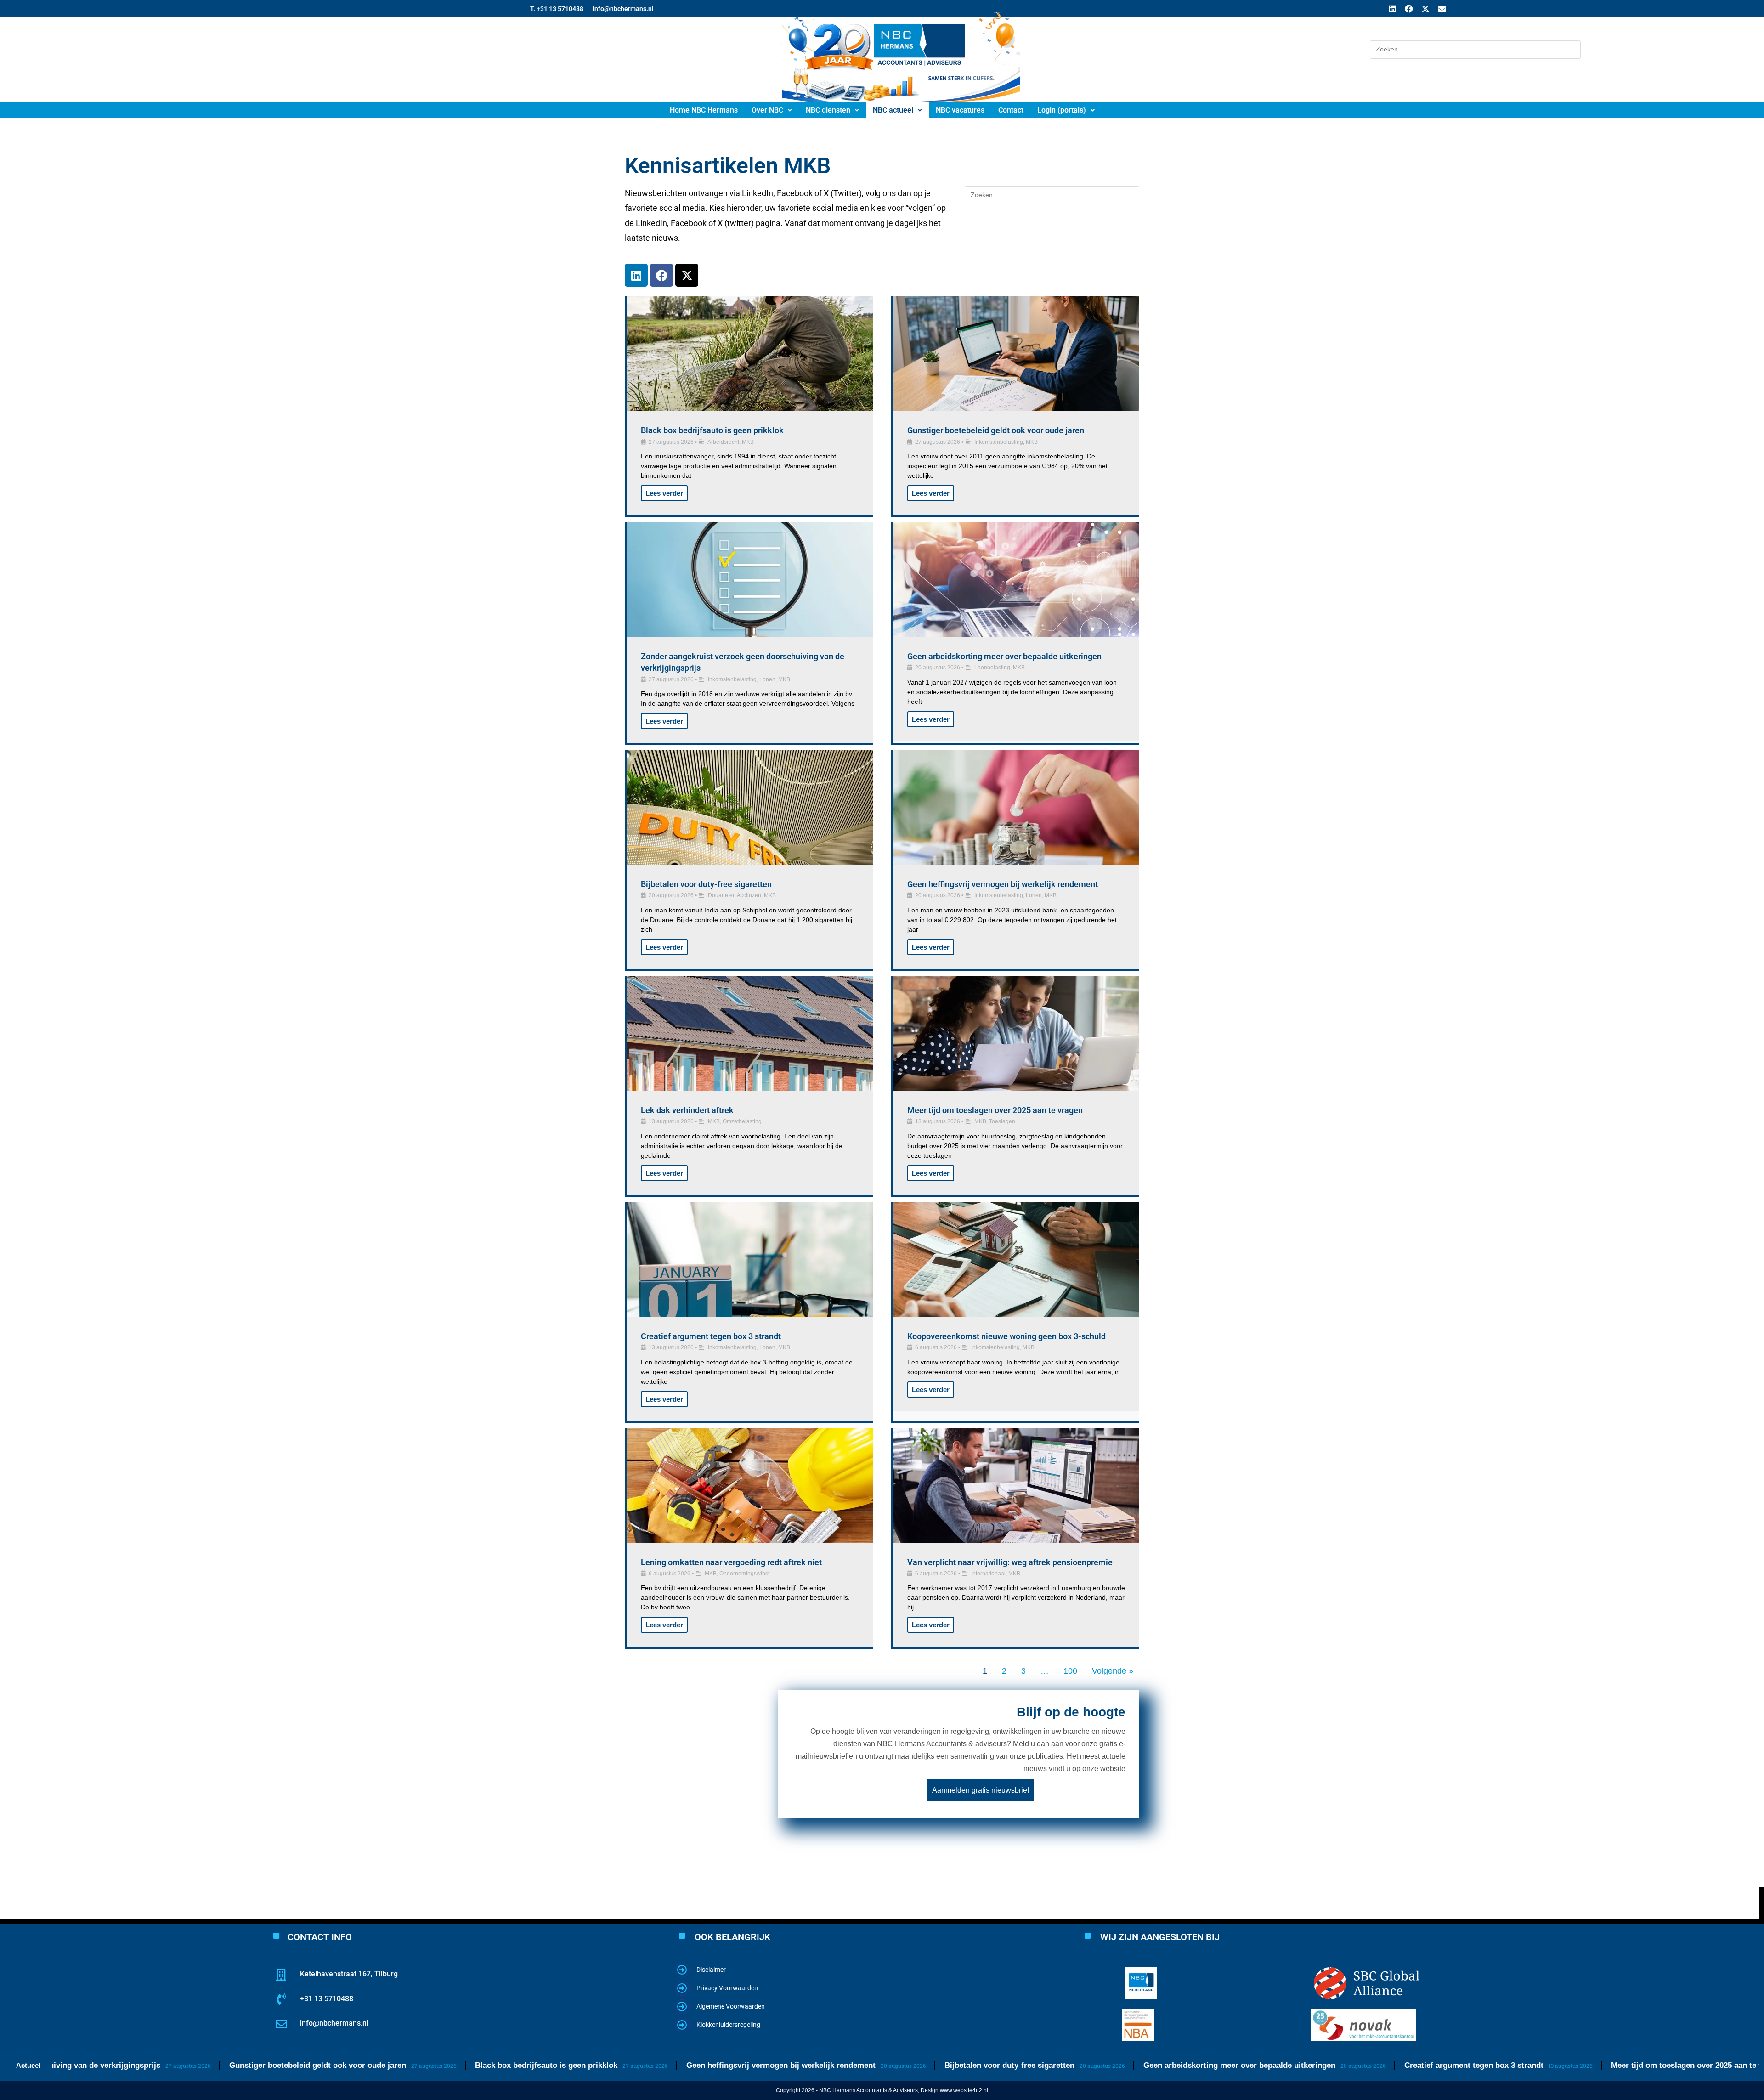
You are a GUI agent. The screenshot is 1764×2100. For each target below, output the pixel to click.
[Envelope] (1442, 9)
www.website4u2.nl (964, 2090)
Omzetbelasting (742, 1121)
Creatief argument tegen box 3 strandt (711, 1336)
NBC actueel (893, 110)
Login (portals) (1062, 110)
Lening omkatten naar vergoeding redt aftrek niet (731, 1562)
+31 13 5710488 (327, 1999)
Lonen (767, 679)
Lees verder (664, 493)
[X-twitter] (1425, 9)
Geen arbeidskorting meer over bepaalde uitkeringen (1004, 656)
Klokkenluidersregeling (728, 2025)
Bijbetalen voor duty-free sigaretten (706, 884)
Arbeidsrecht (723, 442)
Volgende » (1113, 1671)
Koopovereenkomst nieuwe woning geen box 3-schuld (1006, 1336)
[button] (772, 110)
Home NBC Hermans (704, 110)
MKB (748, 442)
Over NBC (767, 110)
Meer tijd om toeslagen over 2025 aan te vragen (995, 1110)
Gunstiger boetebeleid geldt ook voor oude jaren (996, 430)
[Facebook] (1409, 9)
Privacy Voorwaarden (727, 1988)
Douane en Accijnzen (735, 895)
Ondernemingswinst (744, 1574)
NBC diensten (828, 110)
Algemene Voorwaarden (731, 2006)
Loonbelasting (992, 668)
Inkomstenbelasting (999, 442)
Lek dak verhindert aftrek (687, 1110)
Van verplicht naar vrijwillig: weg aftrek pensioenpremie (1010, 1562)
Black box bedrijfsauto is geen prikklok (712, 430)
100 (1070, 1671)
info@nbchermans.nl (334, 2023)
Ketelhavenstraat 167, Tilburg (349, 1974)
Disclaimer (711, 1970)
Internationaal (988, 1574)
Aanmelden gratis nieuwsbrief (981, 1790)
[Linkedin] (1392, 9)
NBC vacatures (960, 110)
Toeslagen (1002, 1121)
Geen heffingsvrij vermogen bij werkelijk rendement (1003, 884)
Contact (1011, 110)
